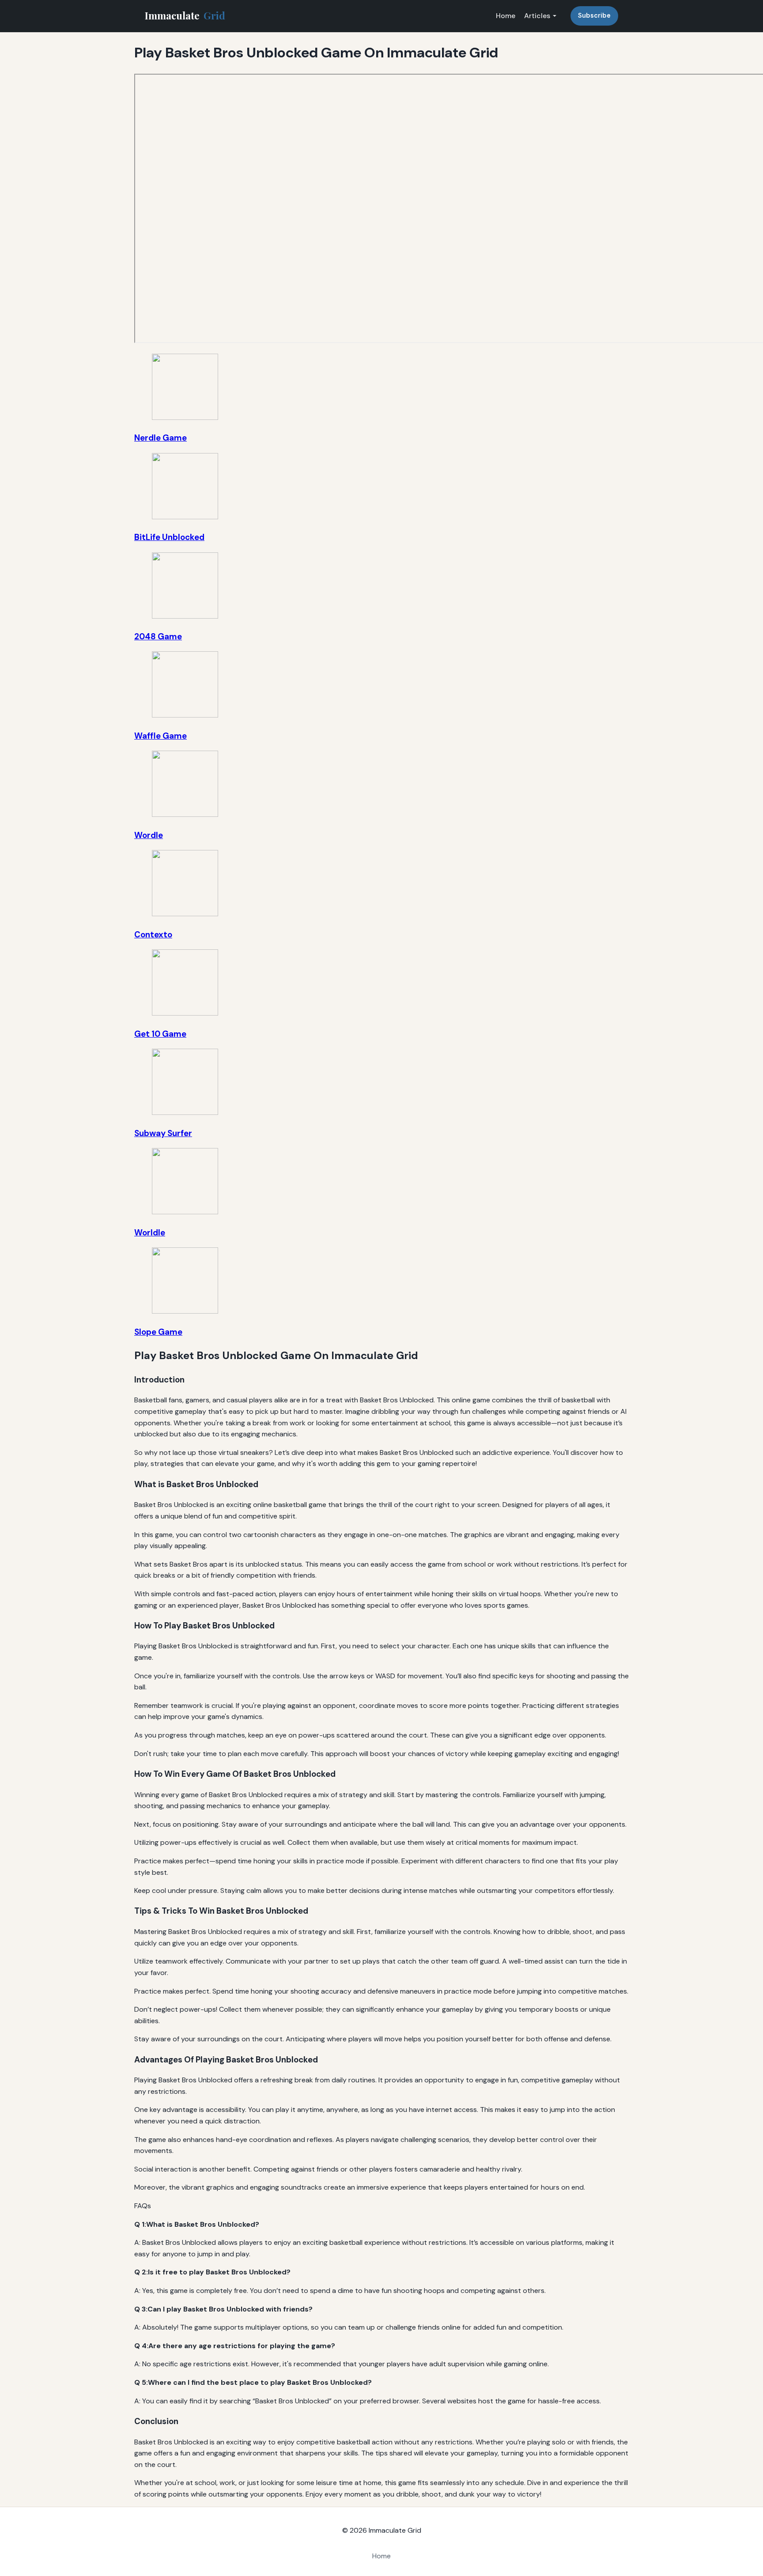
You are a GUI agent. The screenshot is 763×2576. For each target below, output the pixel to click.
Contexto (153, 935)
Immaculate (185, 15)
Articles (537, 16)
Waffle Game (161, 736)
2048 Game (158, 636)
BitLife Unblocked (169, 537)
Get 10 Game (160, 1034)
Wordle (149, 835)
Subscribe (594, 15)
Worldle (150, 1233)
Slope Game (158, 1332)
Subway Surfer (163, 1133)
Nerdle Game (161, 438)
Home (506, 16)
